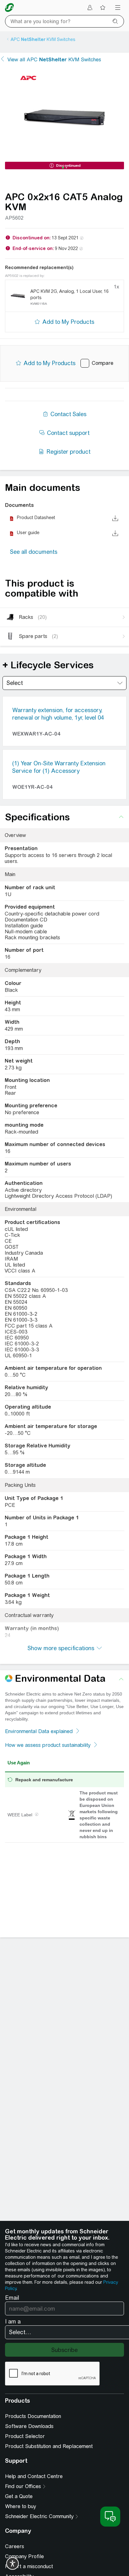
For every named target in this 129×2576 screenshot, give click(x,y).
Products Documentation (33, 2416)
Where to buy (21, 2506)
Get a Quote (19, 2496)
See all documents (34, 552)
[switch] (13, 2563)
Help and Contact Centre (34, 2476)
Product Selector (25, 2436)
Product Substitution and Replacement (49, 2446)
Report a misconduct (29, 2566)
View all (54, 60)
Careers (15, 2546)
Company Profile (24, 2556)
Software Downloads (29, 2426)
